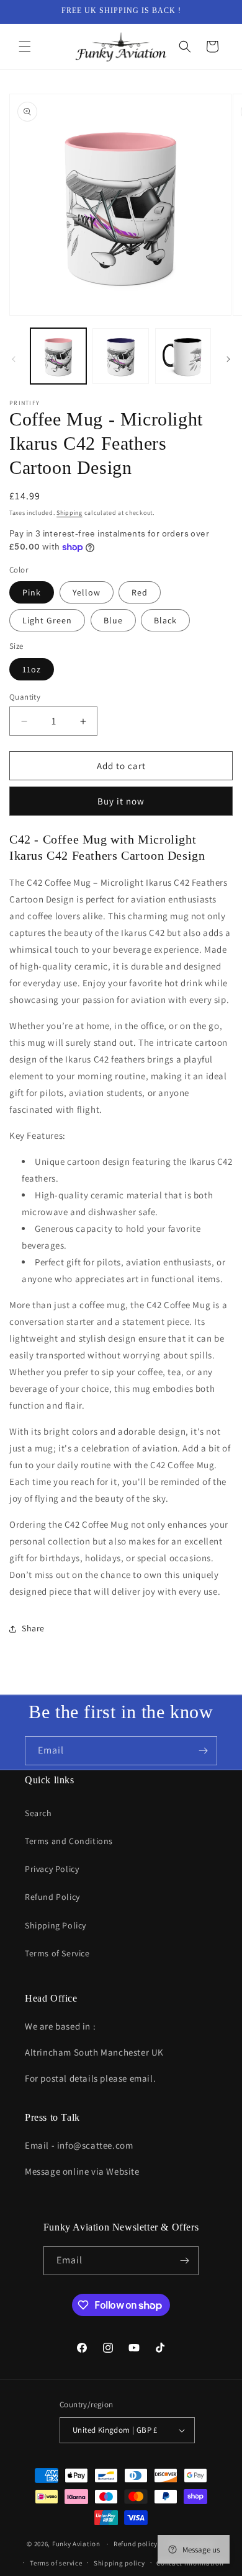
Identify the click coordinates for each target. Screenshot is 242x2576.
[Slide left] (14, 359)
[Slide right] (228, 359)
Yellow (87, 592)
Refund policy (136, 2544)
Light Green (47, 620)
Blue (113, 620)
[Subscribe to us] (203, 1751)
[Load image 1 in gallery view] (58, 356)
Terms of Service (57, 1953)
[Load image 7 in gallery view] (120, 356)
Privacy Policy (52, 1869)
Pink (32, 592)
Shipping (69, 513)
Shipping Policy (56, 1925)
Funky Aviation (76, 2544)
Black (165, 620)
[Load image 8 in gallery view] (183, 356)
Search (38, 1813)
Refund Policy (52, 1897)
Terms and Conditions (69, 1841)
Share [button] (33, 1628)
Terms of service (56, 2563)
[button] (25, 47)
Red (140, 592)
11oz (32, 669)
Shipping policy (119, 2563)
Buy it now (121, 801)
